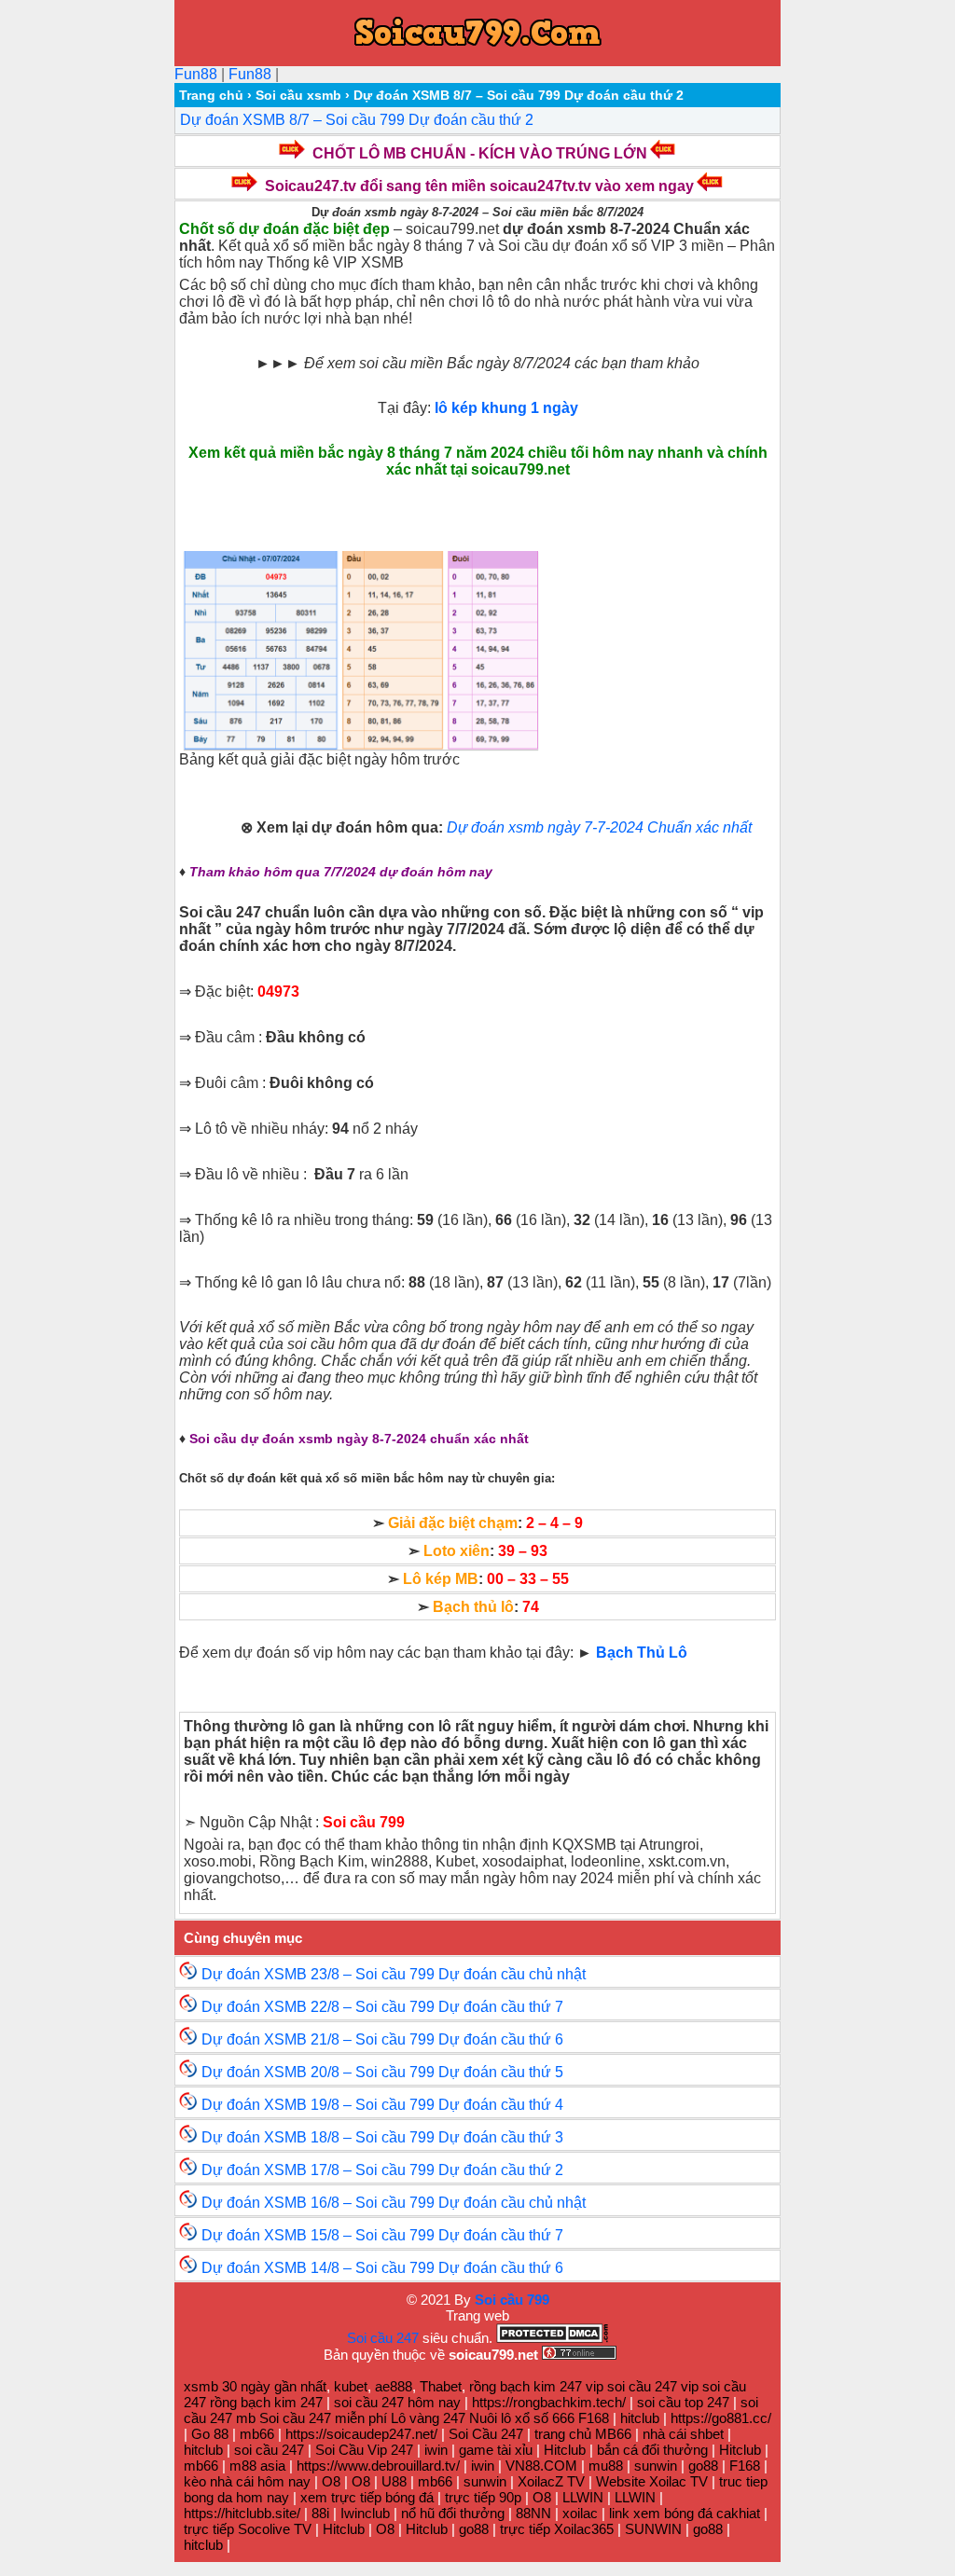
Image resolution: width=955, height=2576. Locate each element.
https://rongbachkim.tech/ (549, 2402)
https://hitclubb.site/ (242, 2513)
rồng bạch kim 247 (266, 2402)
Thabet (441, 2386)
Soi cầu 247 (383, 2338)
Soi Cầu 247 (486, 2434)
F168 (594, 2418)
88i (320, 2513)
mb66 (257, 2434)
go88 (703, 2466)
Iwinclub (365, 2513)
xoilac (580, 2513)
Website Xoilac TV (652, 2481)
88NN (533, 2513)
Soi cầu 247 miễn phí (323, 2418)
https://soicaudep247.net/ (361, 2434)
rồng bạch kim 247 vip (536, 2386)
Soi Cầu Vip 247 (364, 2450)
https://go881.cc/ (721, 2418)
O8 (331, 2481)
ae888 (394, 2386)
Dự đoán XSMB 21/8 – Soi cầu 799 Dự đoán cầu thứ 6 (382, 2039)
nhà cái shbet (683, 2434)
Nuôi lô (490, 2418)
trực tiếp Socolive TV (248, 2529)
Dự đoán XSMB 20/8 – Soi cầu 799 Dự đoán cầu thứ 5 (382, 2072)
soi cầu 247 (269, 2450)
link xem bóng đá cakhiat (685, 2513)
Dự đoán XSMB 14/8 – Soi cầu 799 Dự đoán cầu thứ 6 (382, 2268)
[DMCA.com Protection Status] (552, 2338)
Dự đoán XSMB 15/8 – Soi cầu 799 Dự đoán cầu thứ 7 (382, 2235)
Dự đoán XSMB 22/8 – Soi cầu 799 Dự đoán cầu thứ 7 (382, 2007)
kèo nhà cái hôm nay (247, 2481)
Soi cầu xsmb (298, 95)
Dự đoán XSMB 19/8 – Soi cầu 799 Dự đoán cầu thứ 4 (382, 2105)
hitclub (640, 2418)
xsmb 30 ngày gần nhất (255, 2386)
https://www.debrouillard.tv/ (378, 2466)
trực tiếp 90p (483, 2497)
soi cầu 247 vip (653, 2386)
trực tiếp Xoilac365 (557, 2529)
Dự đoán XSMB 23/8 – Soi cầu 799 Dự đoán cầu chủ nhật (394, 1974)
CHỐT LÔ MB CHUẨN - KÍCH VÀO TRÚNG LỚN (480, 153)
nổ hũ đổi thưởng (453, 2513)
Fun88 (196, 74)
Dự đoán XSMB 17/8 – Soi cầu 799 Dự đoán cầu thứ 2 (382, 2170)
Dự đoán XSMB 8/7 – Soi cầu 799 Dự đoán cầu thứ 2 (357, 120)
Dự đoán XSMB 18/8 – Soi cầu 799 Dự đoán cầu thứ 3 (382, 2137)
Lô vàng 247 (428, 2418)
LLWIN (583, 2497)
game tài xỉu (496, 2450)
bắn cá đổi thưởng (652, 2450)
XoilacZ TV (551, 2481)
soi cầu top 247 (683, 2402)
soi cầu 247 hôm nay (399, 2402)
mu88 (606, 2466)
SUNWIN (653, 2529)
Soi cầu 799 (512, 2300)
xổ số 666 (545, 2418)
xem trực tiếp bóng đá (367, 2497)
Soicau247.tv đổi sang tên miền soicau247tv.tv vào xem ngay (479, 186)
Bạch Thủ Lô (642, 1653)
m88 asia (257, 2466)
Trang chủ (211, 95)
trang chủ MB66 (583, 2434)
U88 (394, 2481)
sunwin (656, 2466)
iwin (436, 2450)
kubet (351, 2386)
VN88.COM (541, 2466)
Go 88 (210, 2434)
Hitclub (565, 2450)
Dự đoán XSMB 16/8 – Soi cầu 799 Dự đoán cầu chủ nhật (394, 2203)
